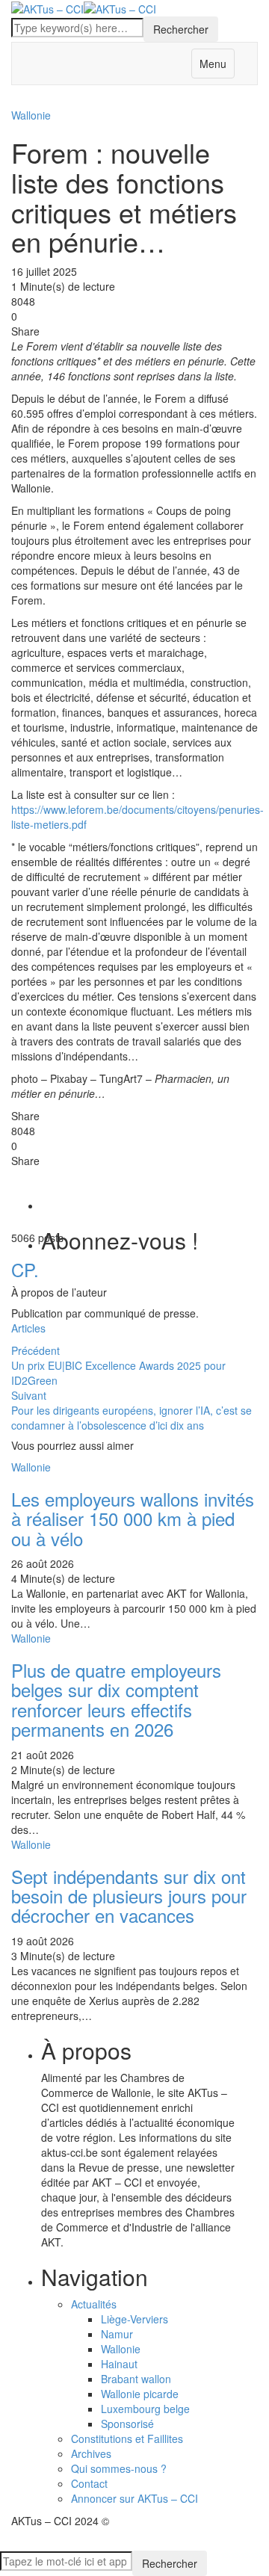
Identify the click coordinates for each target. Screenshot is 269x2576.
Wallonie (121, 2349)
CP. (25, 1269)
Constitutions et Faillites (127, 2438)
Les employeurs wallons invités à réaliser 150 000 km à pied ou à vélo (133, 1519)
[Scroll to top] (10, 2545)
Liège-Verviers (134, 2319)
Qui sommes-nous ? (119, 2468)
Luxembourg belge (145, 2409)
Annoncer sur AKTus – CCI (134, 2498)
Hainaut (119, 2364)
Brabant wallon (136, 2379)
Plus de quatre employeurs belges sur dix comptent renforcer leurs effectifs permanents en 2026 (116, 1699)
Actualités (94, 2304)
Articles (28, 1328)
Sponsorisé (127, 2424)
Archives (91, 2453)
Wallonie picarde (140, 2394)
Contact (89, 2483)
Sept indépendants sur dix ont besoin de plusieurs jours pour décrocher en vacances (129, 1896)
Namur (117, 2334)
